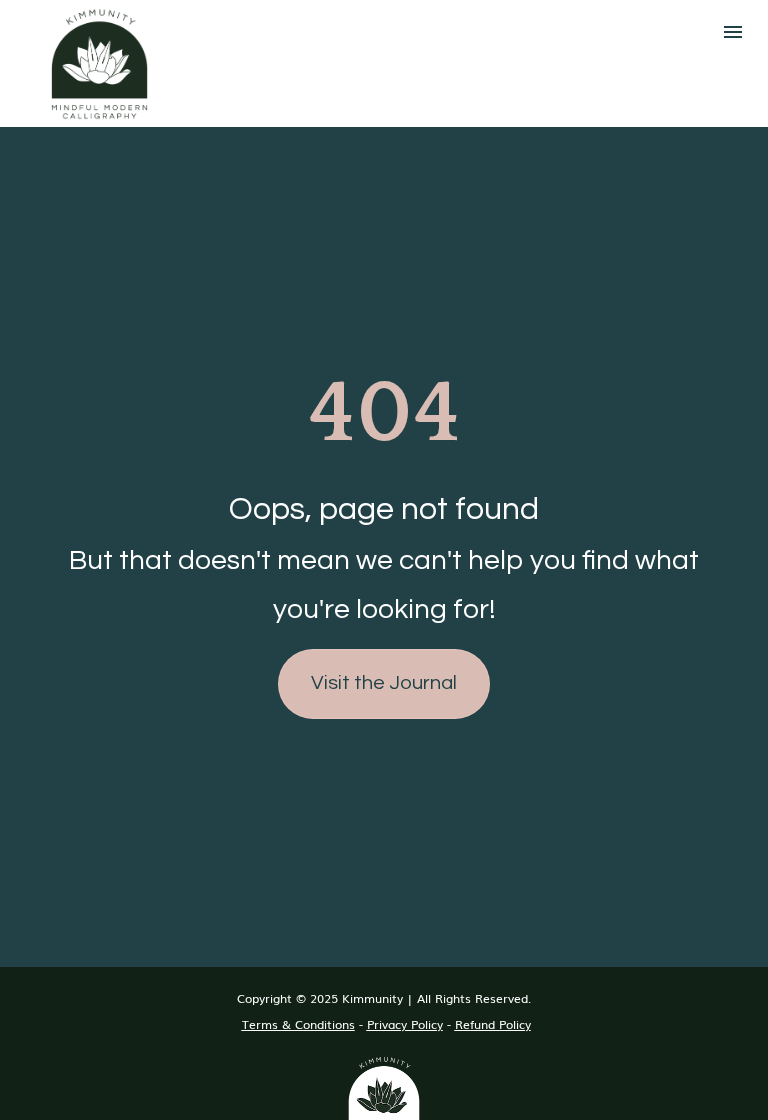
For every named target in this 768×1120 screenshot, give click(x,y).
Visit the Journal (384, 683)
